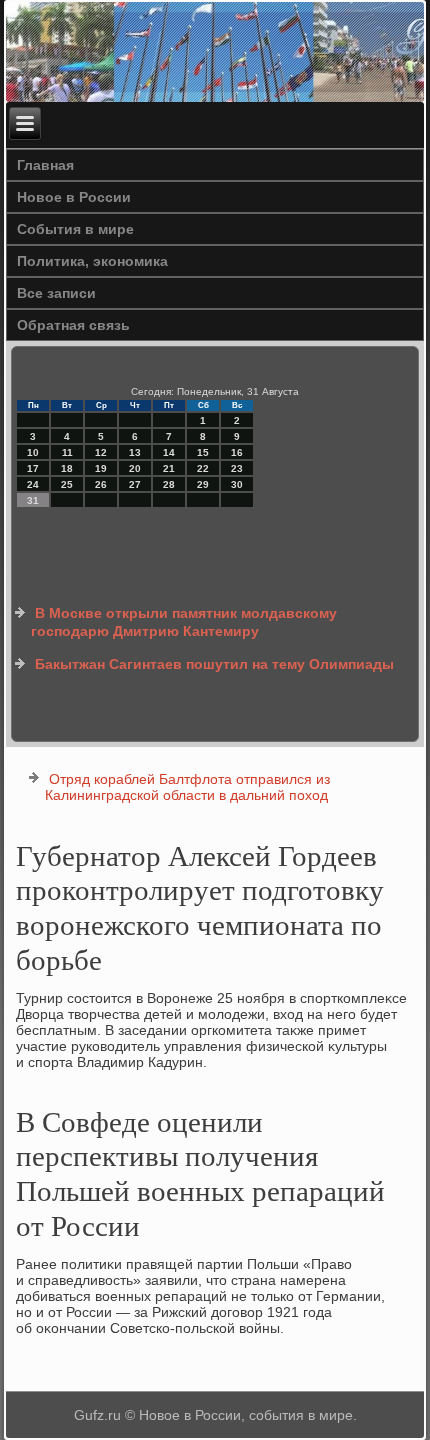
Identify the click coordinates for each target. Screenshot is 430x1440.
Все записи (56, 293)
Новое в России (74, 197)
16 (237, 452)
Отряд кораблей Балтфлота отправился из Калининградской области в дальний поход (187, 787)
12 (101, 452)
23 (237, 468)
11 (67, 452)
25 (67, 484)
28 (169, 484)
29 (203, 484)
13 (135, 452)
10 (33, 452)
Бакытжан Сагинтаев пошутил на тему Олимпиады (214, 664)
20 (135, 468)
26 (101, 484)
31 (33, 500)
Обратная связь (73, 325)
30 (237, 484)
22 (203, 468)
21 (169, 468)
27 (135, 484)
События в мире (75, 229)
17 (33, 468)
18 (67, 468)
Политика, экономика (92, 261)
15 (203, 452)
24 (33, 484)
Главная (45, 165)
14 (169, 452)
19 (101, 468)
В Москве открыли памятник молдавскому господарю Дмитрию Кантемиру (184, 622)
